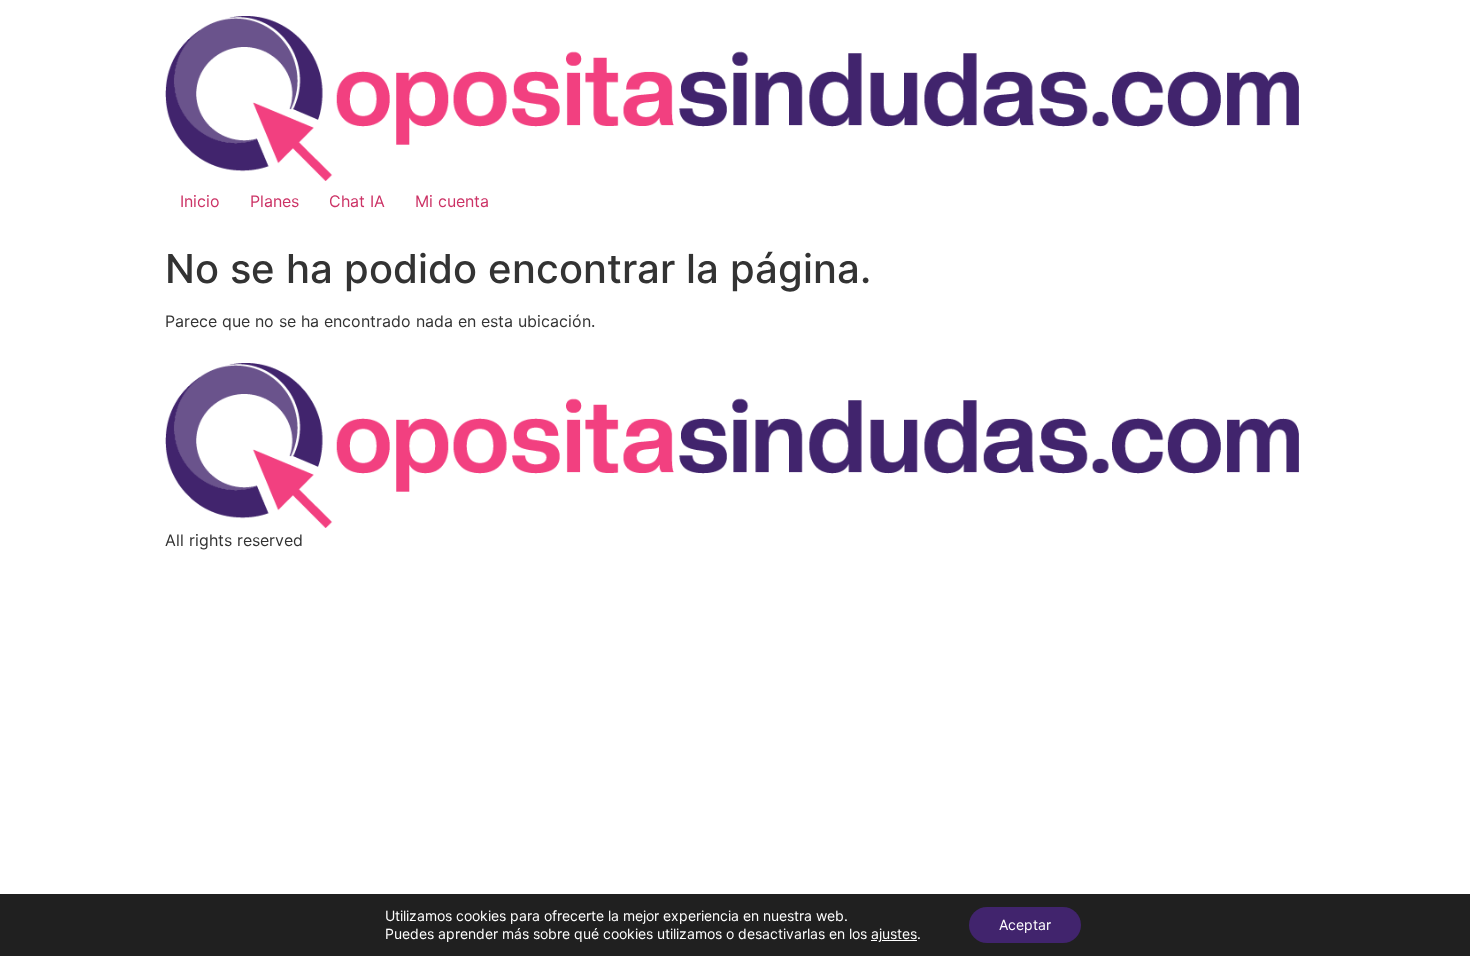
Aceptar (1025, 924)
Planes (274, 201)
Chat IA (357, 201)
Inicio (200, 201)
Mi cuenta (452, 201)
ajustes (894, 933)
